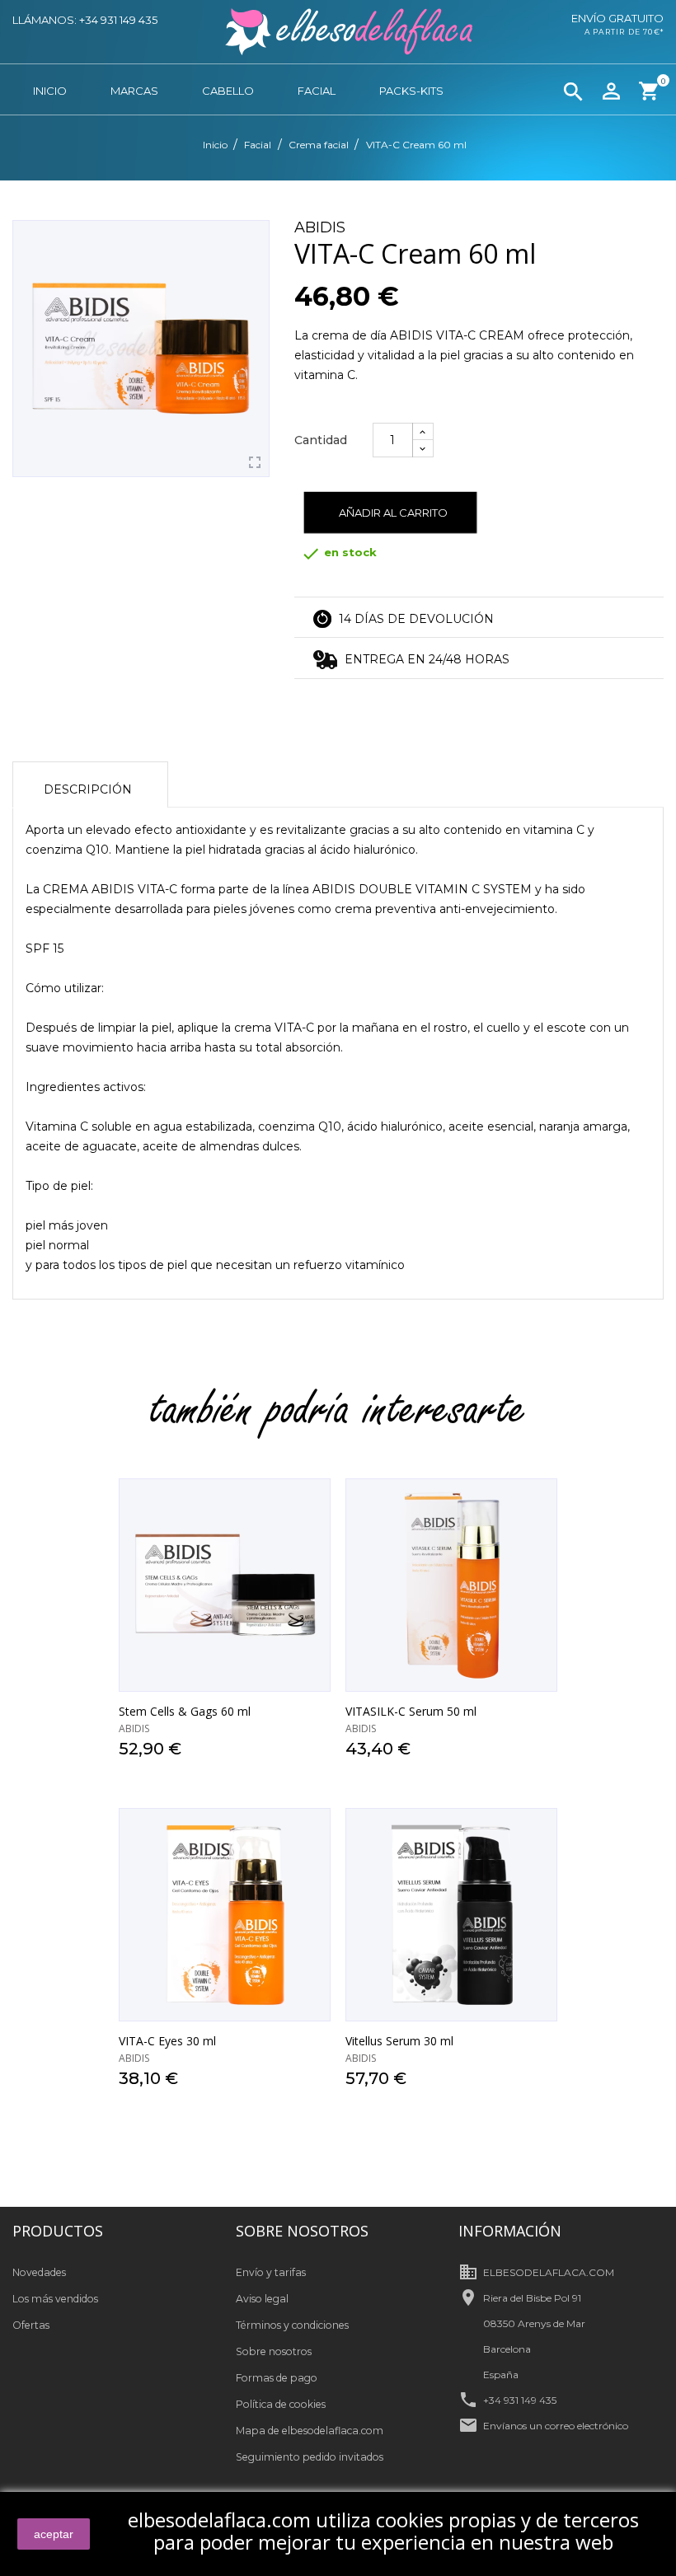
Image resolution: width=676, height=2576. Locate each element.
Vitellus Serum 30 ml (399, 2041)
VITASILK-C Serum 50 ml (411, 1711)
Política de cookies (281, 2404)
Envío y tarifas (271, 2272)
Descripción (88, 789)
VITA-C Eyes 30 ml (167, 2041)
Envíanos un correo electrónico (556, 2426)
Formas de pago (277, 2378)
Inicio (50, 91)
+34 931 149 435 (520, 2400)
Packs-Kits (411, 91)
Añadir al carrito (393, 513)
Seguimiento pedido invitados (310, 2457)
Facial (317, 91)
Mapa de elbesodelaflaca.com (310, 2431)
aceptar (54, 2534)
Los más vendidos (55, 2299)
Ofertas (31, 2325)
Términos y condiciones (292, 2325)
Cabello (228, 91)
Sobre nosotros (274, 2351)
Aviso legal (262, 2299)
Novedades (39, 2272)
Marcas (134, 91)
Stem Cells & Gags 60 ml (185, 1711)
